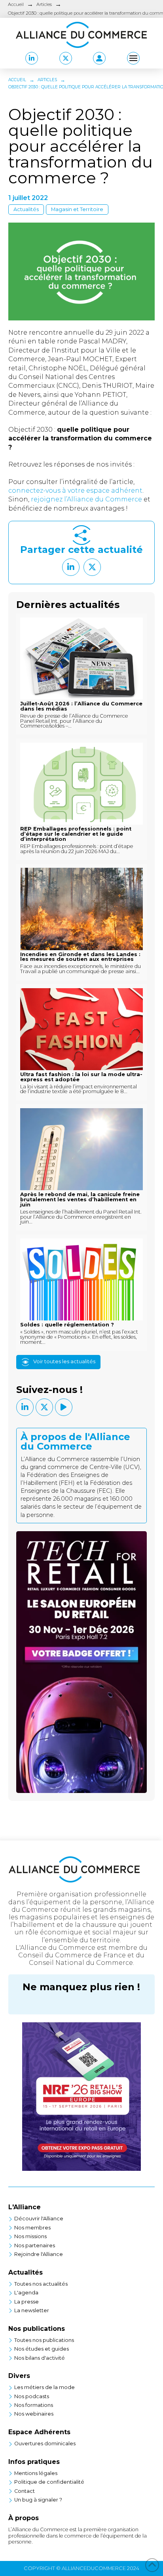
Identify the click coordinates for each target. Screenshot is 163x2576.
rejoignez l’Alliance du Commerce (87, 499)
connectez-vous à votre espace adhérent (75, 491)
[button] (99, 58)
